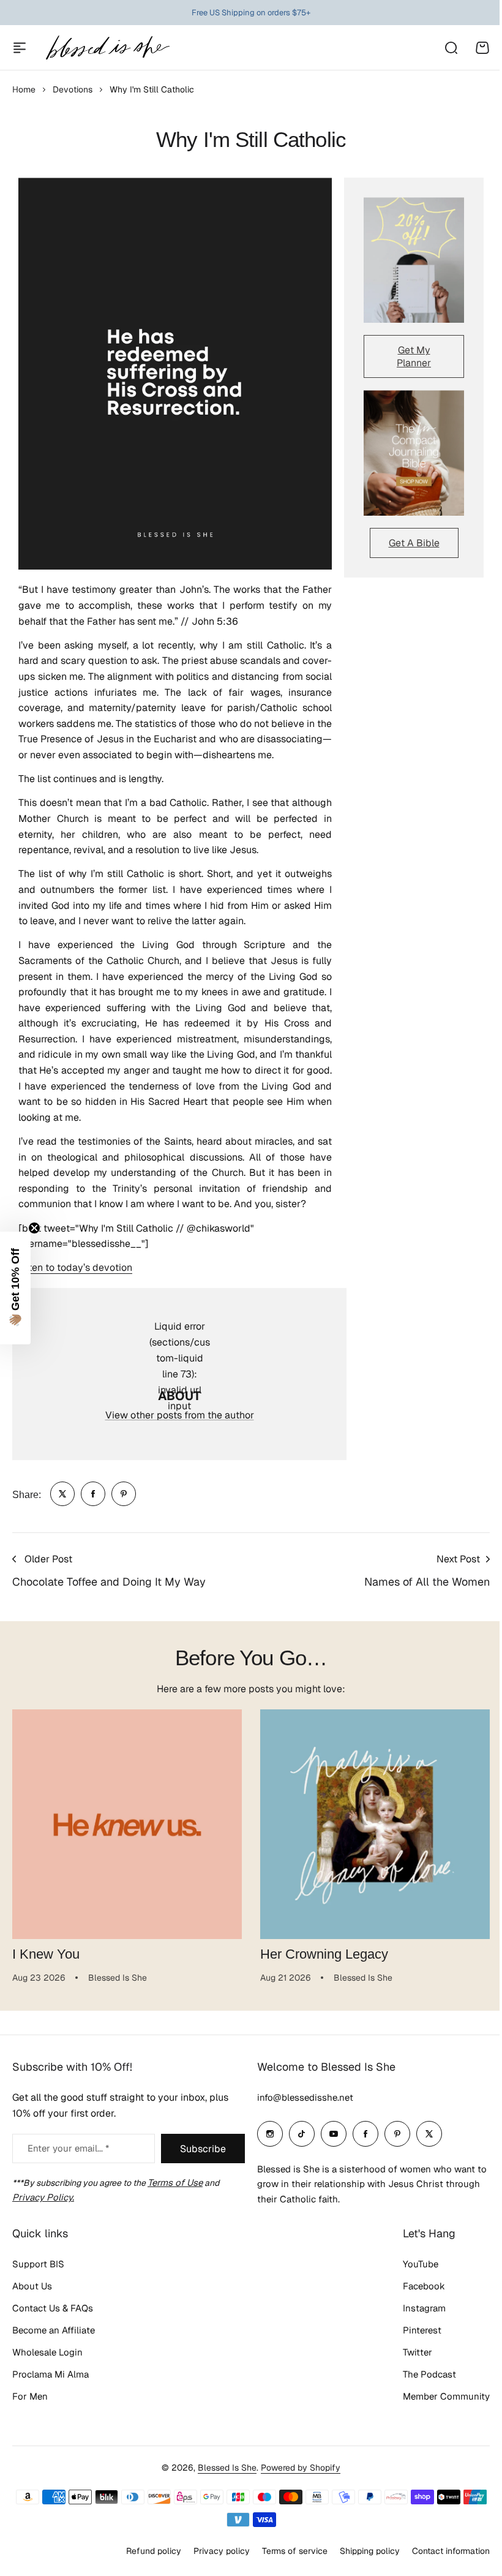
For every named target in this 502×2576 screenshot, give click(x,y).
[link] (62, 1494)
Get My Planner (414, 356)
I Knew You (46, 1954)
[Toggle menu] (20, 48)
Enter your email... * (68, 2156)
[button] (15, 1288)
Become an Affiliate (54, 2338)
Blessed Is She (223, 2475)
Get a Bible (414, 543)
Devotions (73, 89)
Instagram (415, 2316)
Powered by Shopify (296, 2475)
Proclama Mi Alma (51, 2382)
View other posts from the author (180, 1415)
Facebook (415, 2294)
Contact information (442, 2558)
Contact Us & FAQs (53, 2316)
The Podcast (420, 2382)
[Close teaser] (34, 1228)
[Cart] (482, 48)
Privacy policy (212, 2558)
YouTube (411, 2272)
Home (24, 89)
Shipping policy (361, 2558)
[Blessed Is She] (107, 47)
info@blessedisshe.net (301, 2105)
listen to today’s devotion (75, 1267)
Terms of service (286, 2558)
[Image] (414, 260)
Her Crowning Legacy (324, 1954)
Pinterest (413, 2338)
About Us (32, 2294)
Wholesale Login (47, 2360)
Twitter (408, 2360)
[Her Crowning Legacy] (375, 1824)
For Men (30, 2404)
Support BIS (38, 2272)
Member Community (437, 2404)
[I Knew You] (127, 1824)
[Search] (451, 48)
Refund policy (144, 2558)
